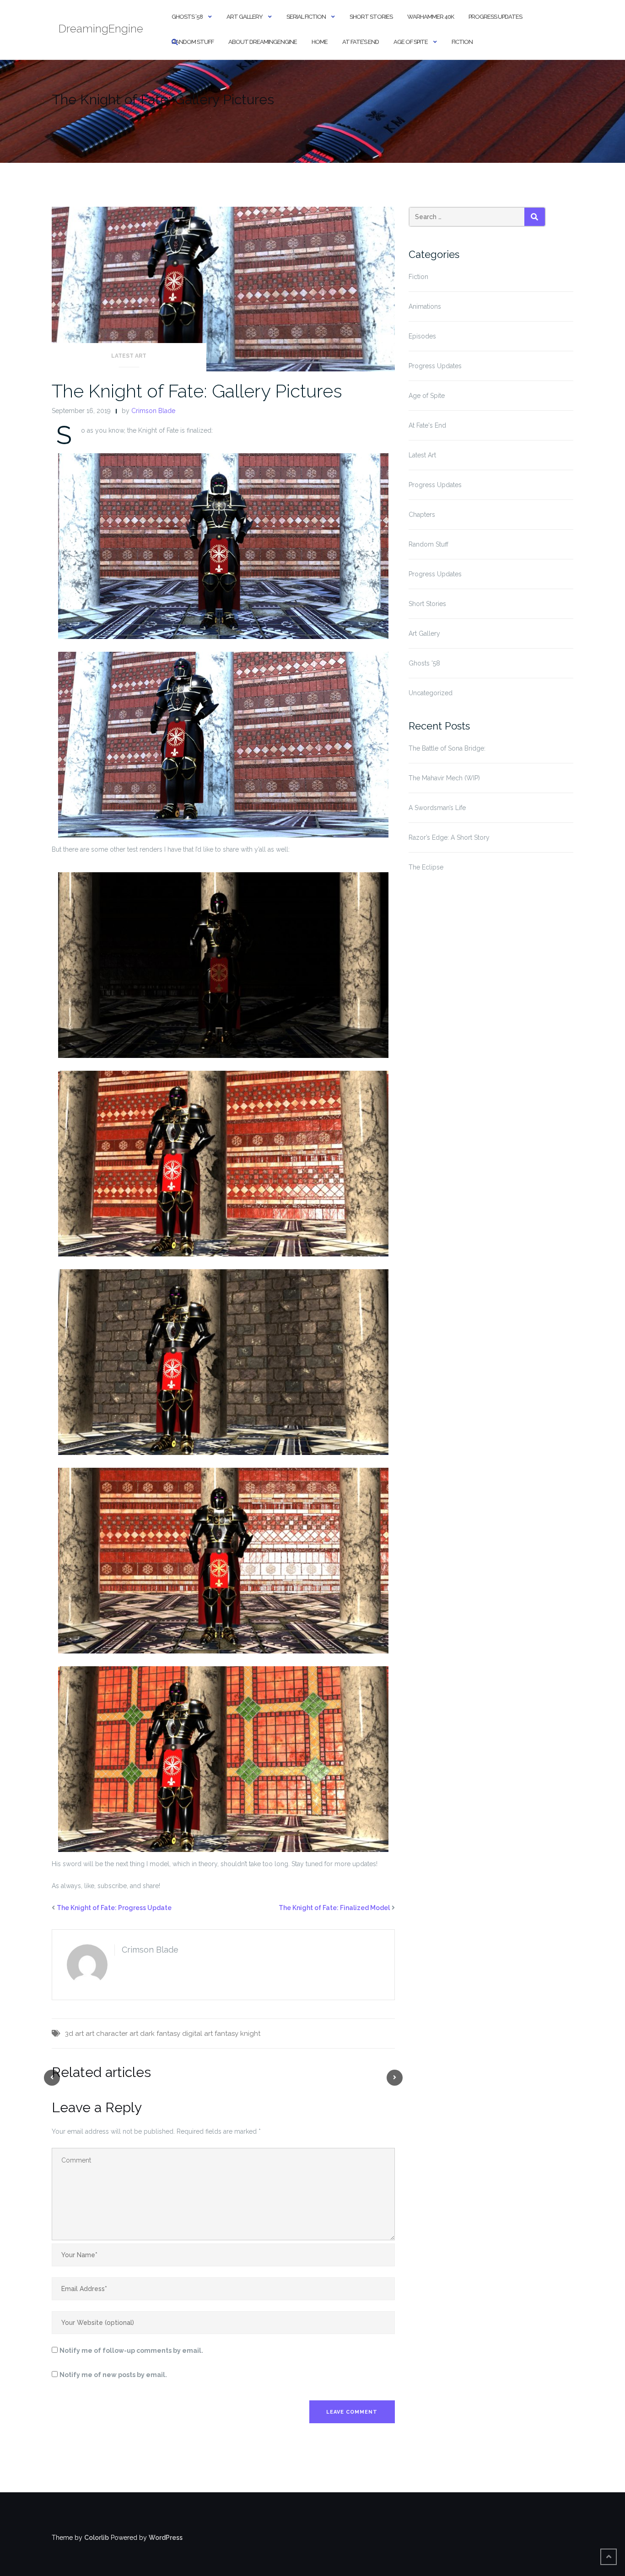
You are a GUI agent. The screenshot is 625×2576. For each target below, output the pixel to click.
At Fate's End (427, 425)
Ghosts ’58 (187, 17)
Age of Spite (411, 42)
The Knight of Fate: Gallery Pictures (197, 391)
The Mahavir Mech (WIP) (444, 778)
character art (117, 2034)
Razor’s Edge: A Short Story (449, 837)
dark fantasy (160, 2034)
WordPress (166, 2538)
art (90, 2034)
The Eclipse (426, 867)
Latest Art (129, 356)
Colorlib (97, 2538)
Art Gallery (245, 17)
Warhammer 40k (431, 17)
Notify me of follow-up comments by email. (131, 2351)
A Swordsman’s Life (437, 808)
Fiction (462, 42)
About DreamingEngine (263, 42)
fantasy (226, 2034)
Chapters (422, 515)
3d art (74, 2034)
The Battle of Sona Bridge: (447, 748)
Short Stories (371, 17)
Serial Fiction (306, 17)
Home (320, 42)
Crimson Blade (153, 411)
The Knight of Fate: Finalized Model (334, 1908)
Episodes (422, 336)
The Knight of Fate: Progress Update (114, 1908)
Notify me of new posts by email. (113, 2375)
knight (250, 2034)
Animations (425, 306)
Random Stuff (193, 42)
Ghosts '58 (424, 663)
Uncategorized (431, 693)
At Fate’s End (361, 42)
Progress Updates (495, 17)
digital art (197, 2034)
